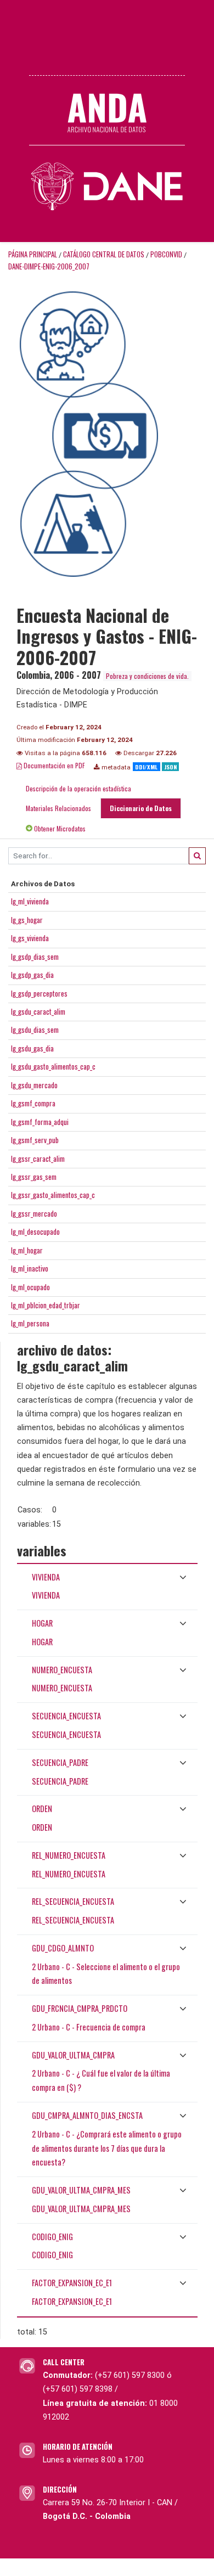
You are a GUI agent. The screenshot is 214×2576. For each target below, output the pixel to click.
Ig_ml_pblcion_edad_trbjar (46, 1305)
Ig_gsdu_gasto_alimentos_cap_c (53, 1066)
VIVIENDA (46, 1577)
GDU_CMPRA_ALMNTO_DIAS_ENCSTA (87, 2115)
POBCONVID (166, 254)
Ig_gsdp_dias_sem (35, 957)
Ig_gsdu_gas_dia (32, 1048)
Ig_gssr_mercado (34, 1213)
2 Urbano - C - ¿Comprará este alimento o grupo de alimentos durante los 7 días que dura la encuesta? (107, 2148)
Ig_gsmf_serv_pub (35, 1140)
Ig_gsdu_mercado (34, 1085)
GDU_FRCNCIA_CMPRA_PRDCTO (80, 2008)
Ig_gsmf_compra (33, 1103)
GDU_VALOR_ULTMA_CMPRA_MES (81, 2190)
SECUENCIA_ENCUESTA (66, 1716)
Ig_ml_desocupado (35, 1231)
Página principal (33, 254)
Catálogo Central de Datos (104, 254)
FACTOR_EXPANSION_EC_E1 (72, 2283)
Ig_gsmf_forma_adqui (40, 1122)
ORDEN (42, 1809)
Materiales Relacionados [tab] (58, 808)
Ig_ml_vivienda (30, 901)
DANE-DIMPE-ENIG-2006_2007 (49, 266)
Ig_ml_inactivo (30, 1268)
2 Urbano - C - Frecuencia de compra (89, 2027)
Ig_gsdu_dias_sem (35, 1030)
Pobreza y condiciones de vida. (147, 676)
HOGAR (42, 1623)
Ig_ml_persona (30, 1323)
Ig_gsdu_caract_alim (38, 1011)
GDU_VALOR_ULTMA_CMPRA (73, 2055)
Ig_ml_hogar (27, 1250)
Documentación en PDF (54, 765)
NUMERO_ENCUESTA (62, 1670)
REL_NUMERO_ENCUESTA (69, 1855)
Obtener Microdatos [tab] (59, 828)
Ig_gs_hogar (27, 920)
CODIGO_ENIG (52, 2237)
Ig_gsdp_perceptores (39, 993)
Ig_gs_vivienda (30, 938)
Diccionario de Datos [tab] (141, 808)
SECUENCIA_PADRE (60, 1762)
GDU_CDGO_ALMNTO (63, 1948)
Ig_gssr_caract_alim (38, 1158)
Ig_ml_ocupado (30, 1287)
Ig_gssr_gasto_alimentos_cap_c (53, 1195)
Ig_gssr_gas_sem (34, 1177)
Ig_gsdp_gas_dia (32, 975)
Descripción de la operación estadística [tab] (78, 788)
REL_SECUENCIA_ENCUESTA (73, 1901)
